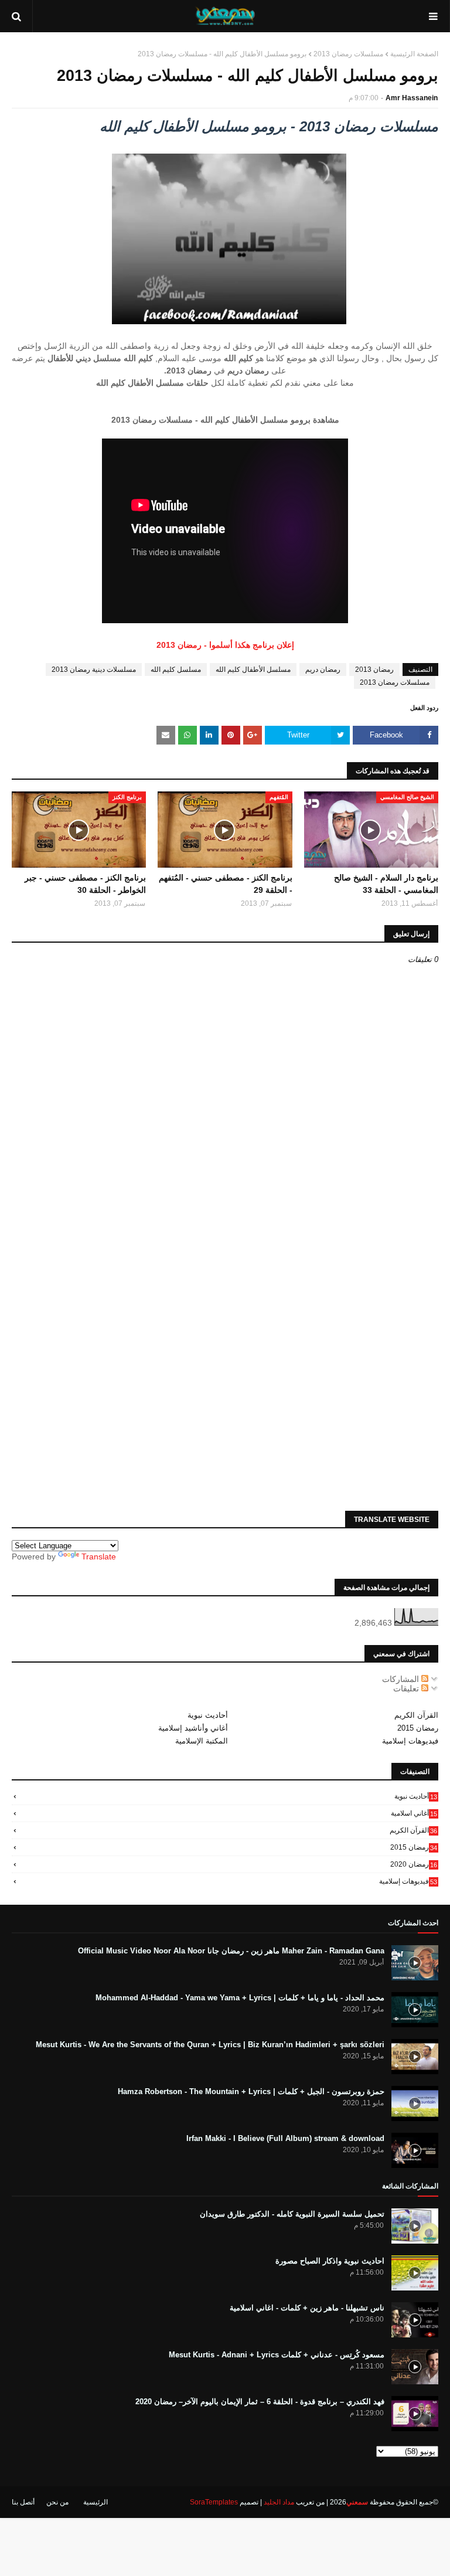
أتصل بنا (23, 2502)
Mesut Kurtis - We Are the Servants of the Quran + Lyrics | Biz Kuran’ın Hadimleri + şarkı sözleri (210, 2045)
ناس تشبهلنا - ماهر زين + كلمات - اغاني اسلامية (307, 2308)
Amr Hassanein (412, 98)
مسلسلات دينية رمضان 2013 (94, 670)
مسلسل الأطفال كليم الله (253, 670)
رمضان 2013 (374, 670)
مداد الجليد (279, 2502)
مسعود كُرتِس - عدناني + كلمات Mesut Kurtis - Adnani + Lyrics (277, 2355)
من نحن (57, 2502)
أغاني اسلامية (414, 1813)
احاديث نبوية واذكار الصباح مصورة (330, 2261)
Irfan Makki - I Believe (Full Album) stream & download (285, 2138)
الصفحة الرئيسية (414, 54)
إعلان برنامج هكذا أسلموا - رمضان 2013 (225, 645)
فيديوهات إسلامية (410, 1741)
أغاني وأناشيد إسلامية (193, 1728)
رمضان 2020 (414, 1864)
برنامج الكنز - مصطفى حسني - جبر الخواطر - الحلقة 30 (85, 884)
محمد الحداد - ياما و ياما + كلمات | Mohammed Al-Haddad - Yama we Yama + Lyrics (240, 1998)
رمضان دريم (323, 670)
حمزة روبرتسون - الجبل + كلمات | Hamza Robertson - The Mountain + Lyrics (251, 2091)
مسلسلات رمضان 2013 (348, 54)
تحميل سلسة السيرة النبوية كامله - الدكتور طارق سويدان (292, 2214)
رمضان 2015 (418, 1728)
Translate (99, 1557)
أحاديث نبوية (208, 1715)
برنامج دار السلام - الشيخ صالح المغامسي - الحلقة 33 (386, 884)
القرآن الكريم (416, 1715)
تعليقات (407, 1688)
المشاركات (402, 1679)
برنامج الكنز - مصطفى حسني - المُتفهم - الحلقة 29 (225, 884)
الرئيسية (96, 2502)
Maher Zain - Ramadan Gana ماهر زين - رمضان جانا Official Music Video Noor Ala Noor (231, 1951)
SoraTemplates (214, 2502)
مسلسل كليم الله (176, 670)
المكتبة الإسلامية (202, 1741)
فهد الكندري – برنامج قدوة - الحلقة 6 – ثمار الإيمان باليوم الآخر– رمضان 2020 (260, 2402)
